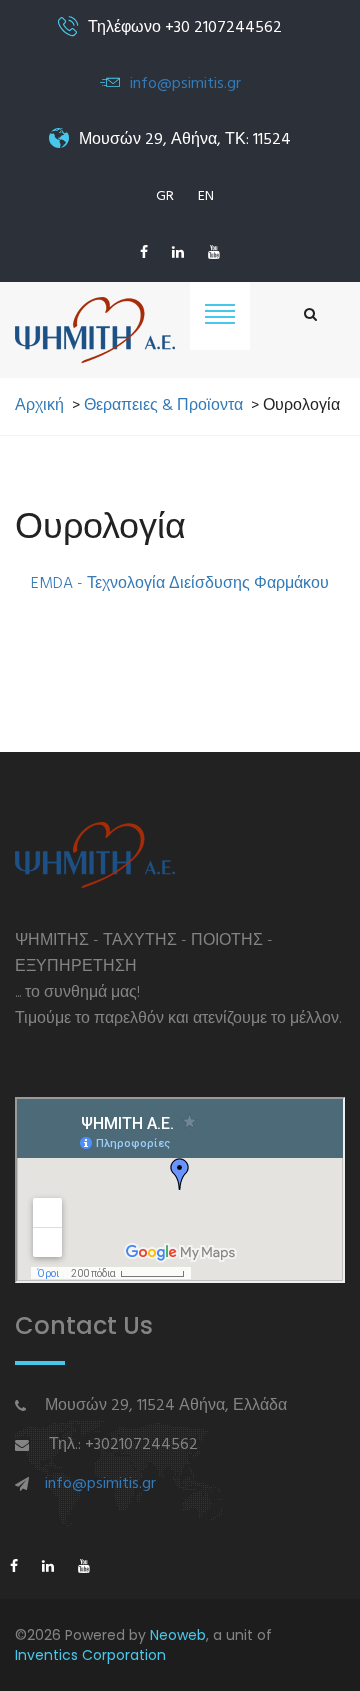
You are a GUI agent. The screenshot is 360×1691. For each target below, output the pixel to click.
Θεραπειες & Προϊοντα (163, 406)
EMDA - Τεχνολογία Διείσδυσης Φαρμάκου (180, 584)
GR (165, 196)
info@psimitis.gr (185, 84)
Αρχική (39, 406)
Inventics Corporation (90, 1655)
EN (206, 196)
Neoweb (178, 1635)
